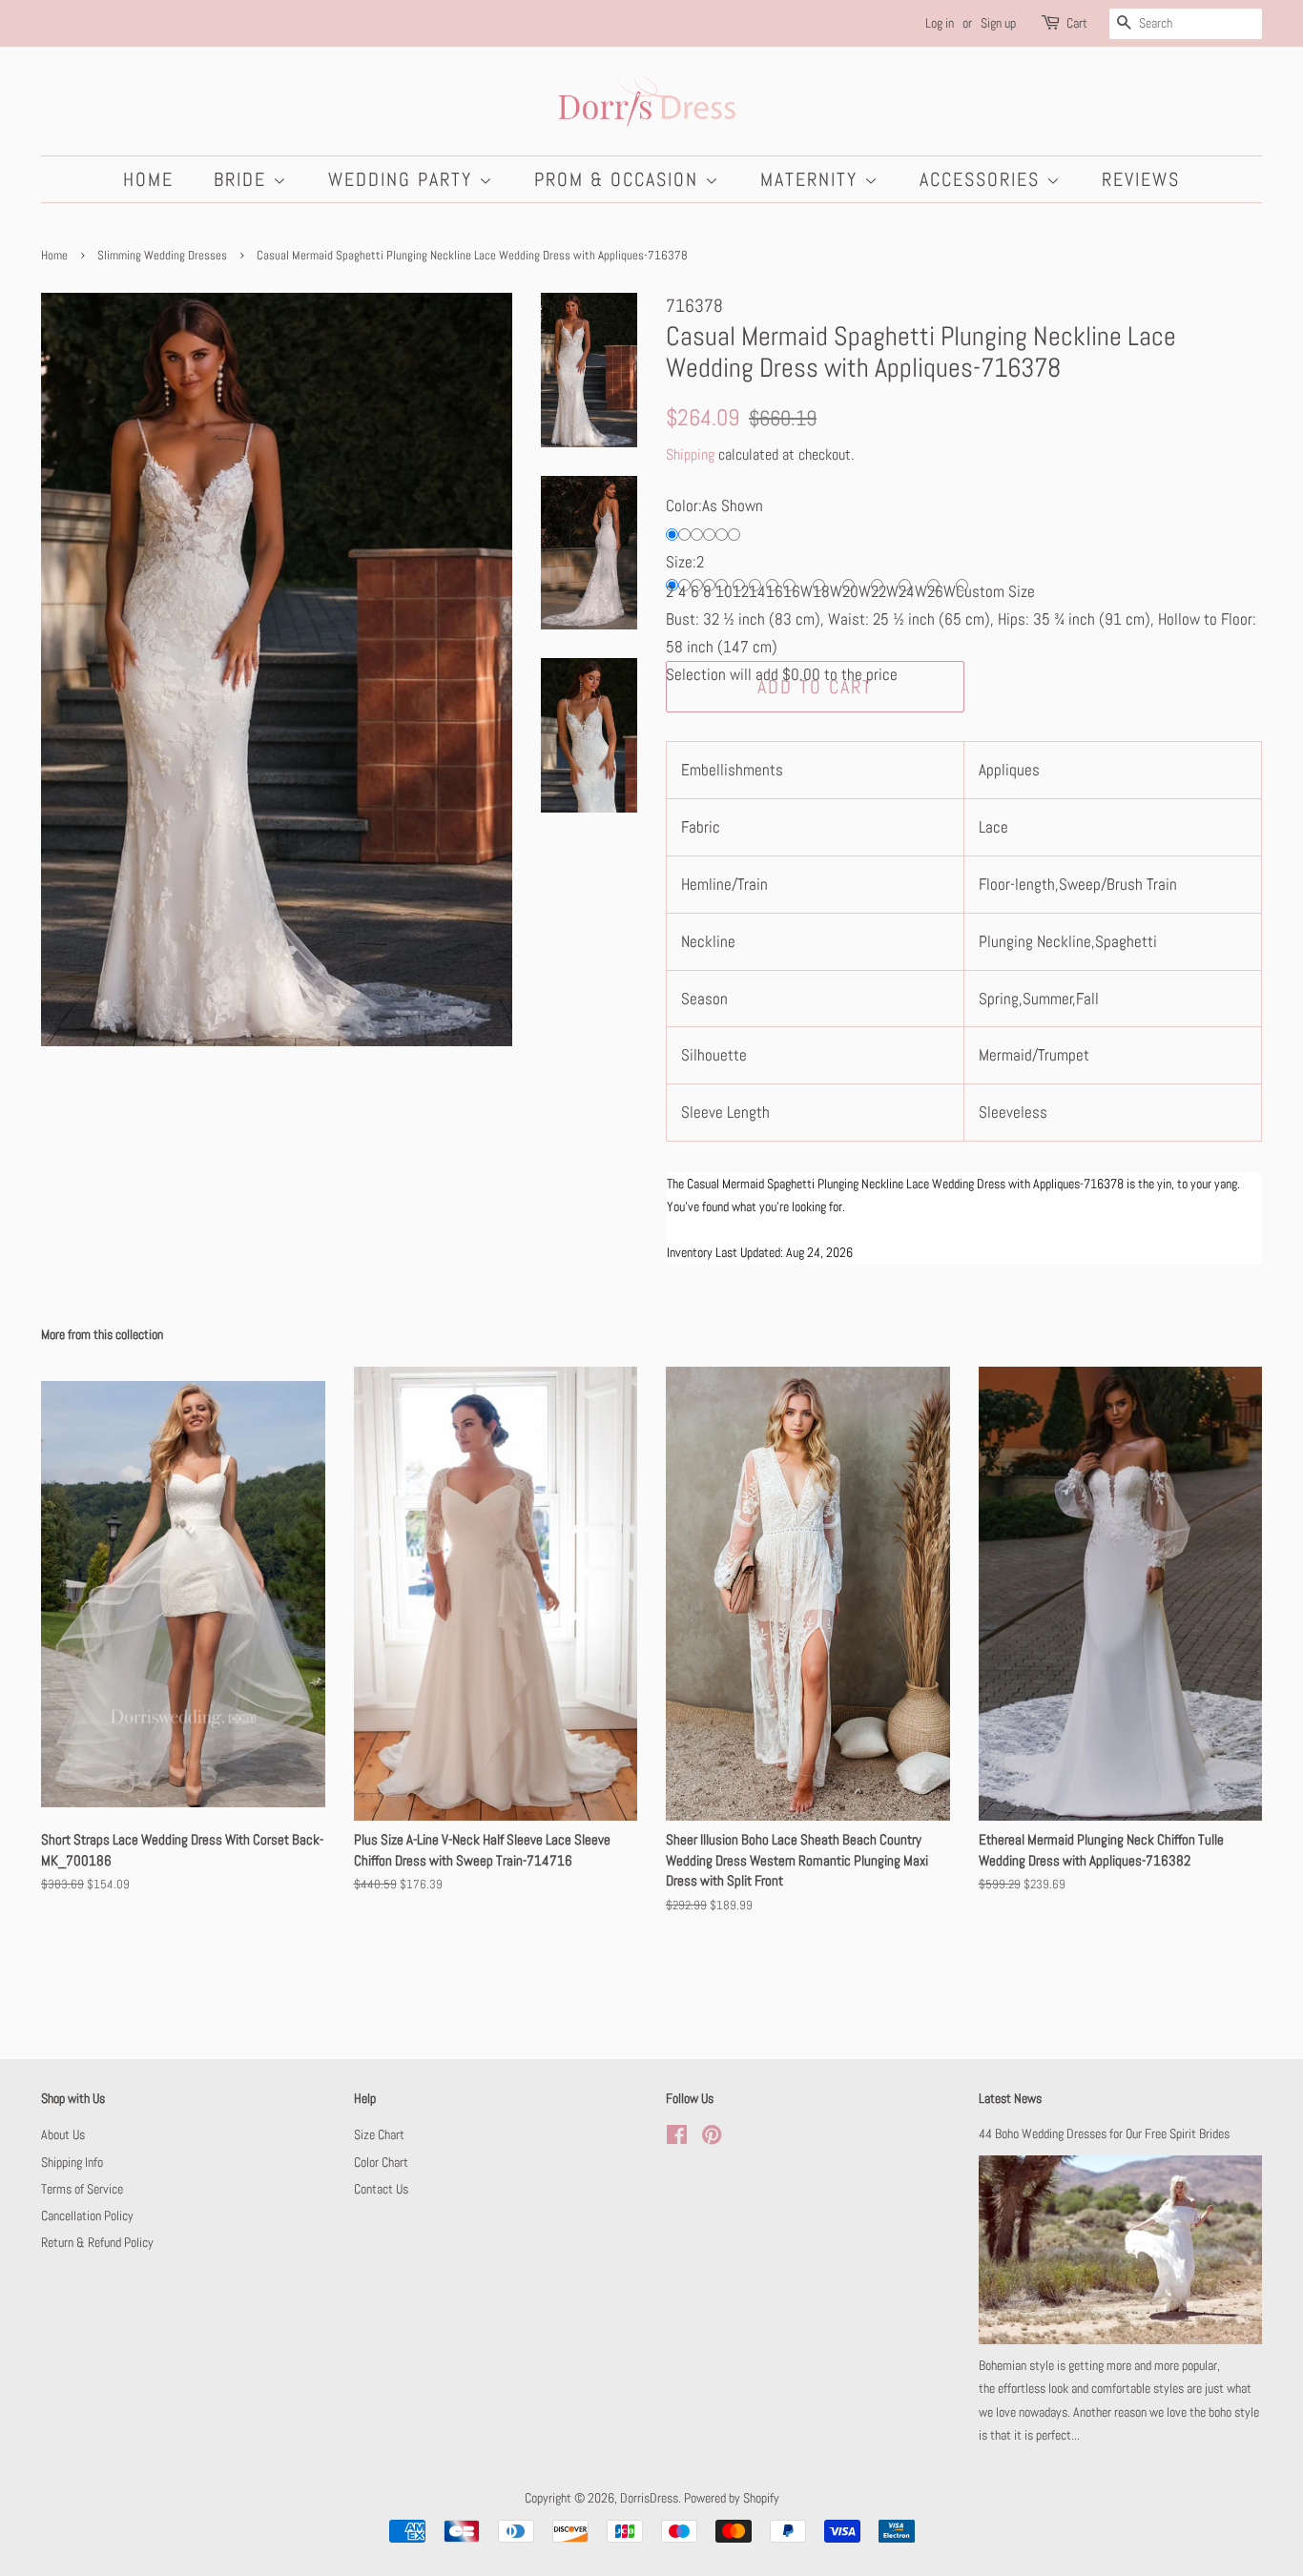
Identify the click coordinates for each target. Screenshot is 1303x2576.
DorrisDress (649, 2498)
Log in (940, 23)
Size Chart (379, 2134)
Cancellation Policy (87, 2215)
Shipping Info (72, 2162)
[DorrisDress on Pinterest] (712, 2138)
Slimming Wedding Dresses (162, 256)
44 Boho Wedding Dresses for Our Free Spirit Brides (1104, 2133)
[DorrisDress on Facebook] (677, 2138)
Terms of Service (82, 2189)
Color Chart (381, 2162)
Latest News (1010, 2098)
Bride (243, 179)
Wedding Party (403, 179)
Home (148, 179)
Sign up (998, 23)
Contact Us (381, 2189)
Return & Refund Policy (97, 2242)
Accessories (983, 179)
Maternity (812, 179)
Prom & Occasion (620, 179)
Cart (1077, 23)
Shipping (690, 454)
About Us (63, 2134)
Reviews (1141, 179)
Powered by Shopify (732, 2498)
